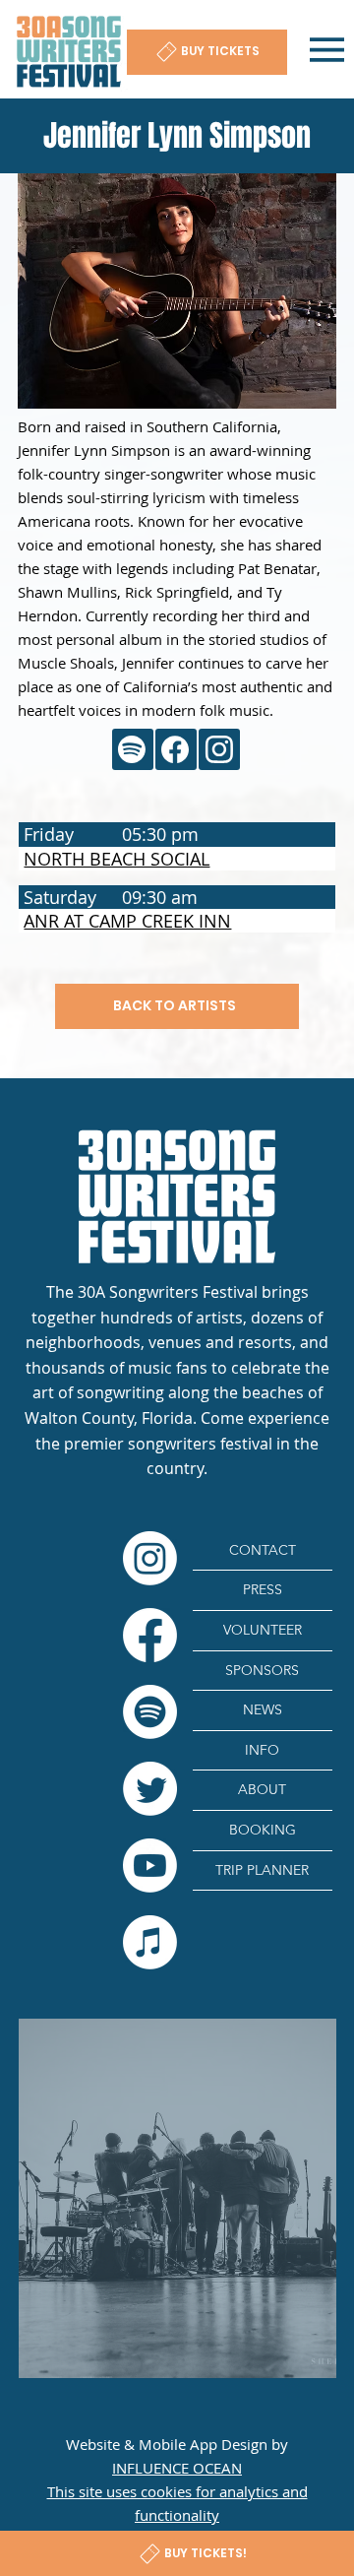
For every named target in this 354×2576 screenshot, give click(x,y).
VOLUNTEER (263, 1630)
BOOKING (263, 1830)
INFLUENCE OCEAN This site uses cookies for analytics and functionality (177, 2491)
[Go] (133, 749)
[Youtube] (150, 1866)
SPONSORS (262, 1670)
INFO (262, 1750)
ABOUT (262, 1789)
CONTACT (263, 1550)
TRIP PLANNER (262, 1870)
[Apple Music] (150, 1942)
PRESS (263, 1589)
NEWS (263, 1709)
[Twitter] (150, 1789)
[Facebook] (150, 1635)
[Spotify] (150, 1712)
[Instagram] (150, 1558)
